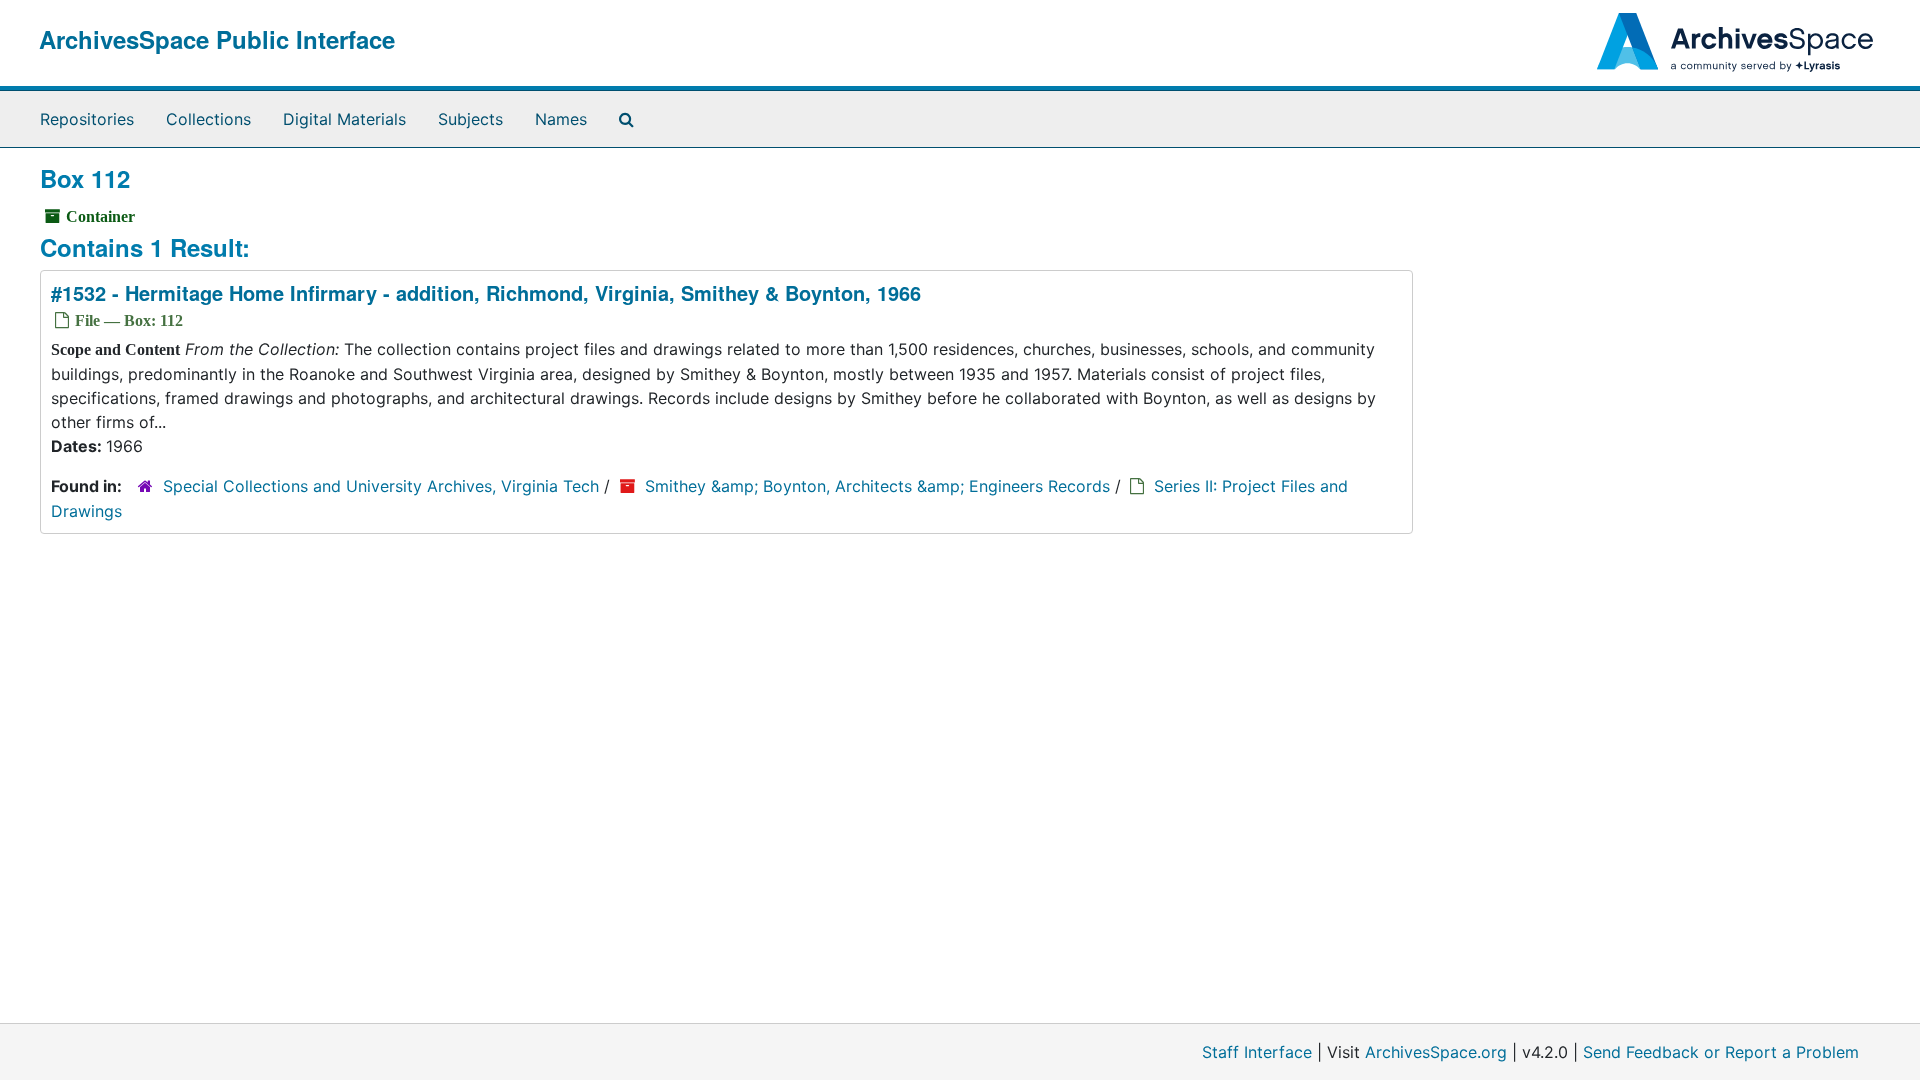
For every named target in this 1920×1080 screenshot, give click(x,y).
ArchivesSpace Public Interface (217, 39)
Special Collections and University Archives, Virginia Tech (381, 486)
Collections (208, 119)
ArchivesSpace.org (1436, 1052)
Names (561, 119)
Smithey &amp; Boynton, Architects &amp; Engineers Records (877, 486)
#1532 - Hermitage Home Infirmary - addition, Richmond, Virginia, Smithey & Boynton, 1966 (486, 292)
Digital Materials (344, 119)
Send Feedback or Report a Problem (1721, 1052)
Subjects (470, 119)
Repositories (87, 119)
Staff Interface (1257, 1052)
